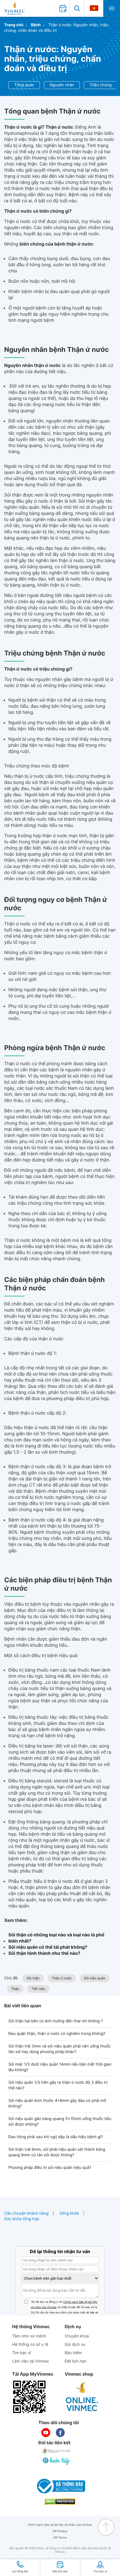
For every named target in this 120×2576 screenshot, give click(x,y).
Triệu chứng (100, 85)
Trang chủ (14, 25)
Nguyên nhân (62, 85)
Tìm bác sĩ (21, 2353)
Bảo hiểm (73, 2353)
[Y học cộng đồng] (57, 2451)
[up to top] (106, 2527)
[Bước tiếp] (57, 2461)
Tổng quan (24, 85)
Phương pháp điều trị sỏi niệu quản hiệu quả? (50, 2168)
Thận (15, 1989)
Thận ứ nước (62, 1978)
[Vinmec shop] (82, 2397)
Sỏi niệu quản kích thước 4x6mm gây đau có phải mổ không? (57, 2103)
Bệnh (36, 25)
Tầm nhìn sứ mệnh (29, 2336)
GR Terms (60, 2538)
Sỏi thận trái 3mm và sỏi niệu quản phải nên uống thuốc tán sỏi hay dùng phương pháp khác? (60, 2049)
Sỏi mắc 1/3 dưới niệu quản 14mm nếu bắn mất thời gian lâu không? (60, 2067)
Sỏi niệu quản (95, 1978)
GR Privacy (60, 2531)
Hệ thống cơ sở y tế (30, 2345)
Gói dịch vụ (75, 2345)
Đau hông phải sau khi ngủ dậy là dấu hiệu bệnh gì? (56, 2137)
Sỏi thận (33, 1978)
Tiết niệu (38, 1989)
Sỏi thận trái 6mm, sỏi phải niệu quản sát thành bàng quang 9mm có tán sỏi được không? (57, 2152)
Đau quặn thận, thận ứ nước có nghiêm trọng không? (57, 2034)
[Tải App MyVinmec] (29, 2397)
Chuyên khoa (77, 2336)
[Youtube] (46, 2433)
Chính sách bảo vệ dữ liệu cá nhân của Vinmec (60, 2525)
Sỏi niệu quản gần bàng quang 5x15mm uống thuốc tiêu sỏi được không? (60, 2122)
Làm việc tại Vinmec (30, 2361)
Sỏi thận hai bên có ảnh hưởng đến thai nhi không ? (56, 2021)
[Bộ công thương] (60, 2486)
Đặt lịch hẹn (76, 2361)
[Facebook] (60, 2433)
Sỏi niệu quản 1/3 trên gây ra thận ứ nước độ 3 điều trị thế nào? (58, 2085)
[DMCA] (60, 2502)
